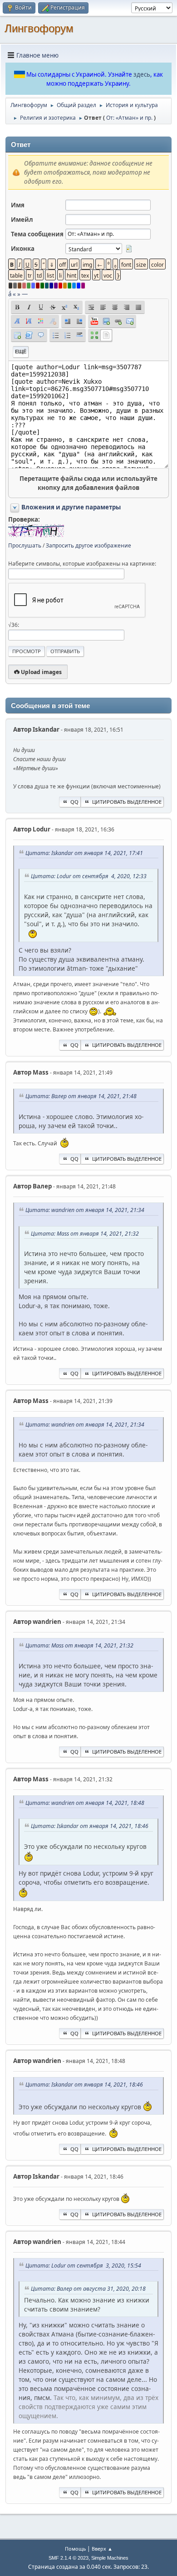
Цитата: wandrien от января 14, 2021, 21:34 (85, 1210)
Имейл (22, 220)
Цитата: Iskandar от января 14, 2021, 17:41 (84, 853)
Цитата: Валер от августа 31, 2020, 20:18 (88, 2289)
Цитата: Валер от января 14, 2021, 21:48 (81, 1096)
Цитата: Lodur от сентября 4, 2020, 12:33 (89, 876)
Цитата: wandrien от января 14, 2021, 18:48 (85, 1803)
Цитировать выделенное (127, 802)
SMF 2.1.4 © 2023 (69, 2558)
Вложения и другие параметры (71, 507)
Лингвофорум (39, 28)
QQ (74, 802)
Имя (18, 205)
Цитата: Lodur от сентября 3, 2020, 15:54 (83, 2266)
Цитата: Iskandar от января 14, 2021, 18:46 (90, 1826)
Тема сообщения (37, 234)
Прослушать (25, 545)
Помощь (75, 2549)
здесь (142, 74)
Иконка (23, 249)
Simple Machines (110, 2558)
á (10, 294)
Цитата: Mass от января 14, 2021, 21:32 (85, 1234)
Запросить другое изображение (88, 545)
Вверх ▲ (102, 2549)
